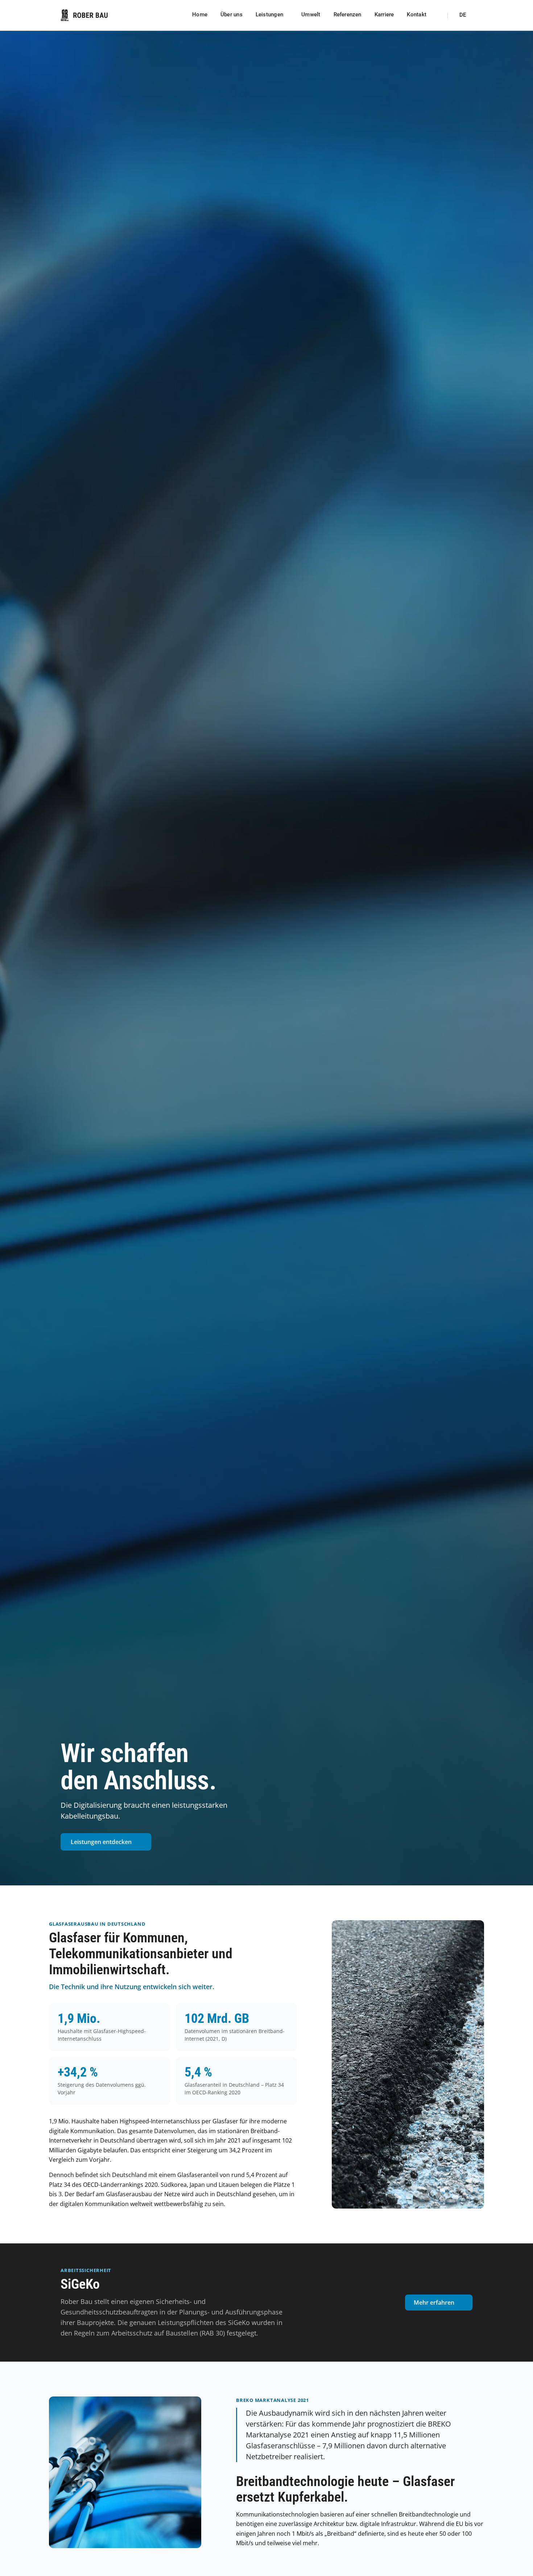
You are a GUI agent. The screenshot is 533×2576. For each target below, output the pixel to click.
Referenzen (348, 15)
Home (200, 15)
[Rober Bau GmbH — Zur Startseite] (84, 15)
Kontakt (417, 15)
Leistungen (269, 15)
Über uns (232, 15)
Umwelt (311, 15)
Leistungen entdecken (101, 1842)
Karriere (384, 15)
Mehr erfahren (434, 2303)
